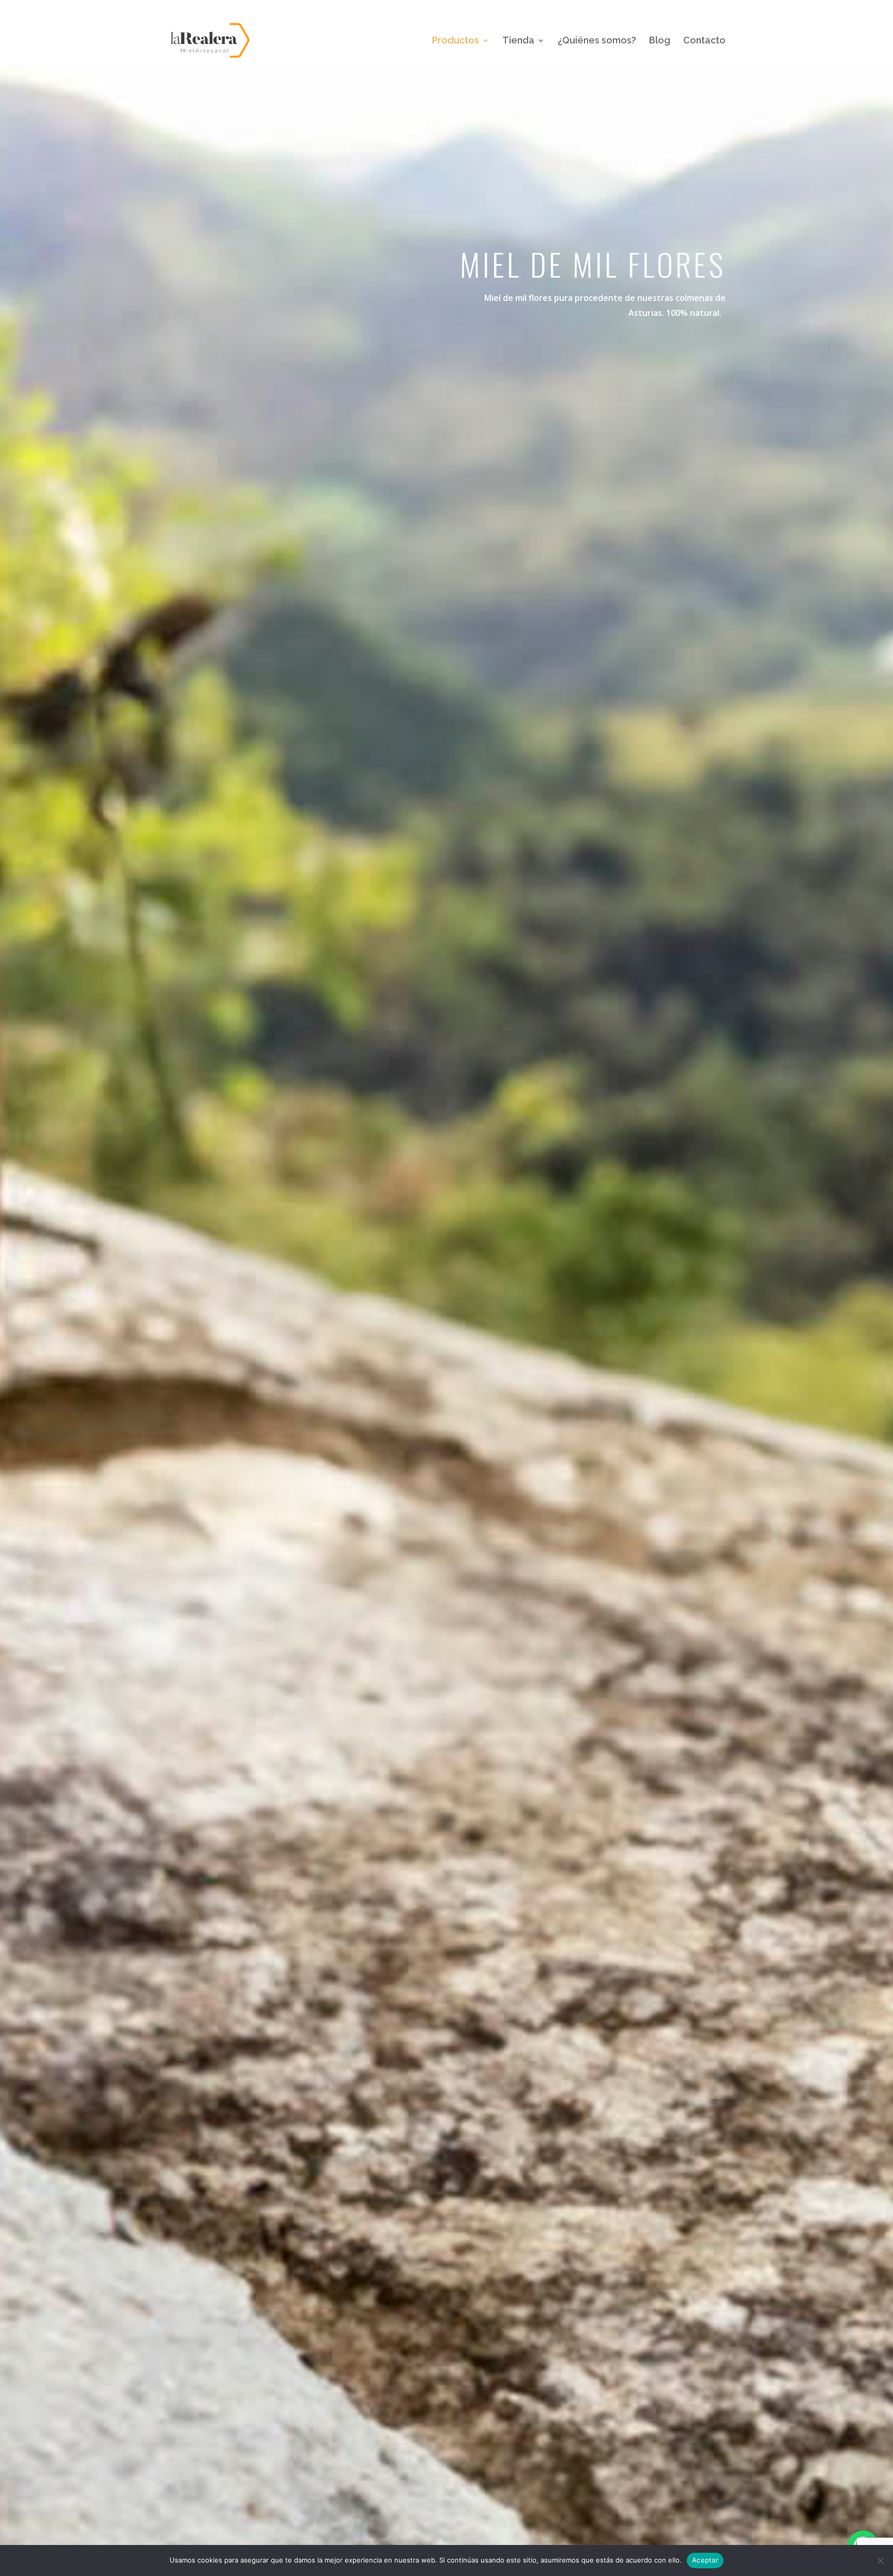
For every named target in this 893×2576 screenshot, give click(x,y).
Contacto (704, 41)
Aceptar (705, 2560)
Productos (456, 41)
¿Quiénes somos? (597, 41)
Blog (660, 41)
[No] (880, 2560)
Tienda (518, 41)
